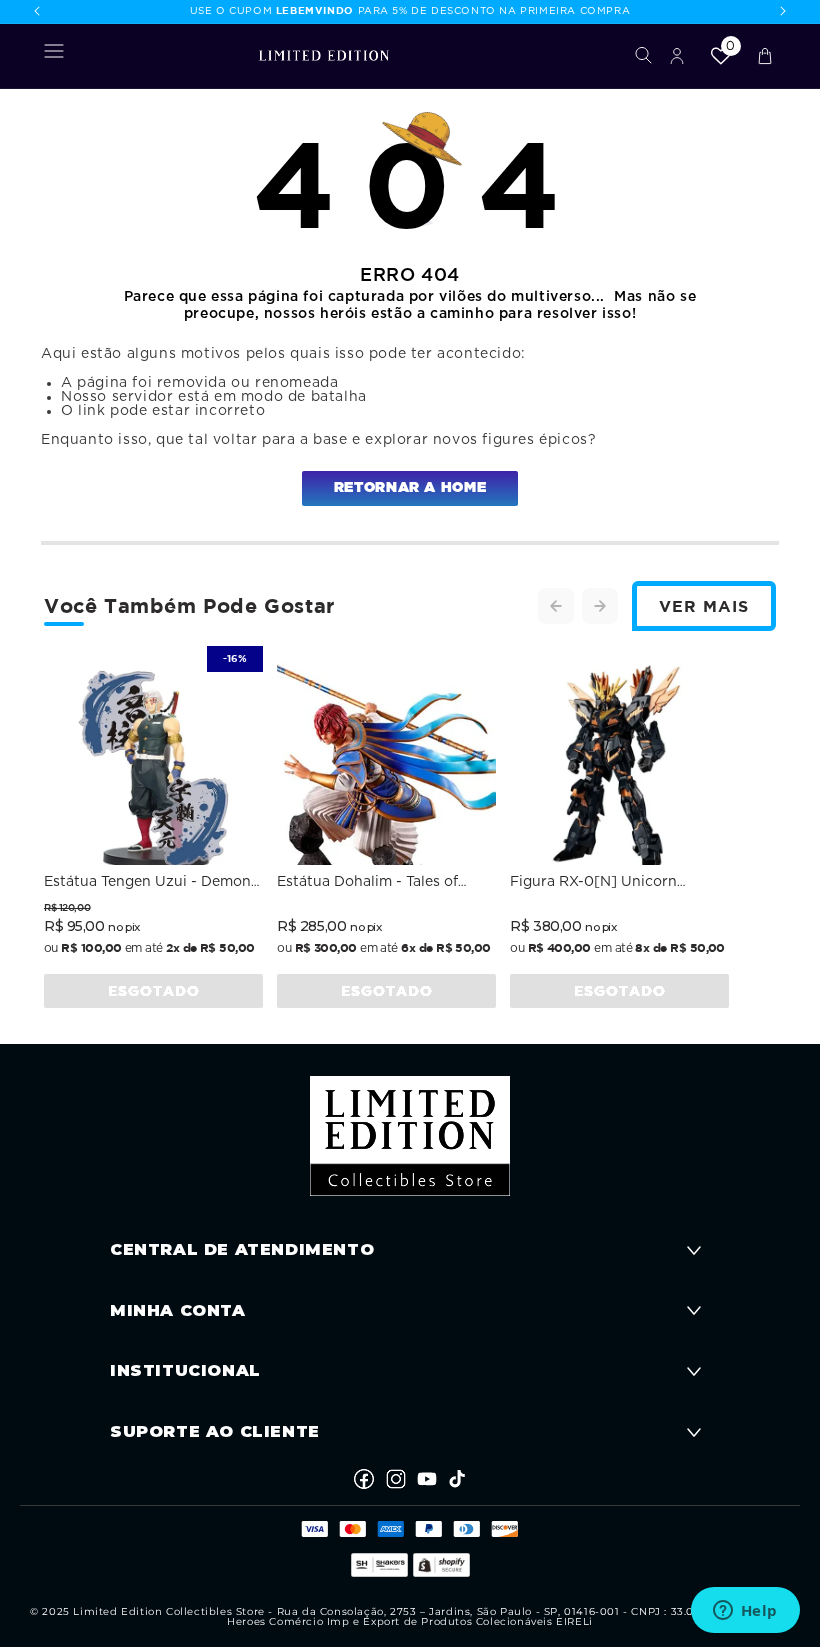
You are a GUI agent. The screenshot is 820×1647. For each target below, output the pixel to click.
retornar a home (410, 488)
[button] (54, 55)
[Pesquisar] (643, 56)
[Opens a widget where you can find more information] (745, 1612)
